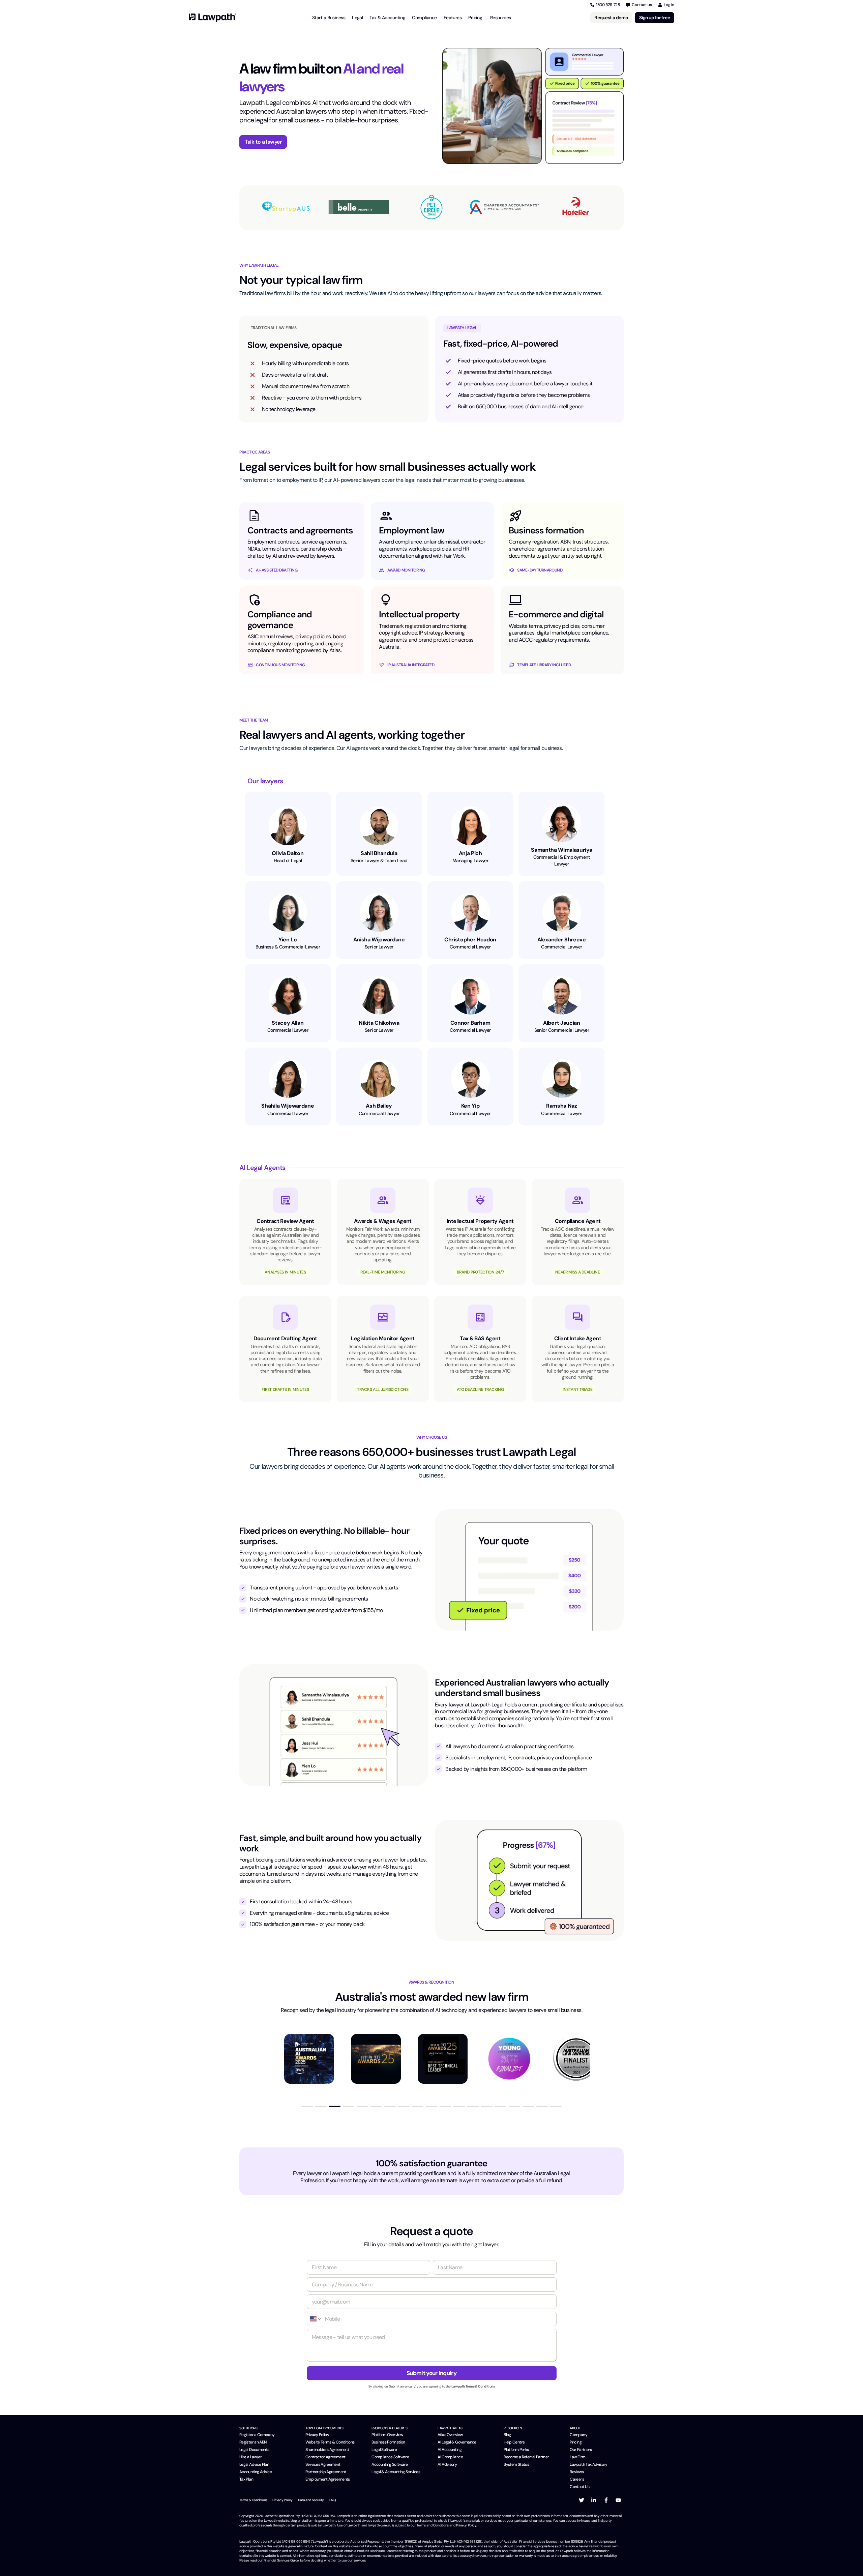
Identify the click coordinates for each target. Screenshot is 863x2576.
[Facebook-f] (606, 2500)
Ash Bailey (379, 1106)
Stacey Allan (288, 1023)
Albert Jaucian (562, 1023)
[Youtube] (618, 2500)
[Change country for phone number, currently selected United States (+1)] (315, 2319)
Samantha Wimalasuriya (561, 850)
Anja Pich (470, 853)
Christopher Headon (470, 940)
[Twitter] (582, 2500)
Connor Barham (470, 1023)
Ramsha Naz (562, 1106)
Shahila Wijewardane (288, 1106)
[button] (307, 2106)
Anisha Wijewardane (379, 940)
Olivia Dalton (288, 853)
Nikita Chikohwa (379, 1023)
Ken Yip (470, 1106)
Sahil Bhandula (379, 853)
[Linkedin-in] (594, 2500)
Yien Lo (288, 940)
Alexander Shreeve (562, 940)
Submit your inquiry (431, 2373)
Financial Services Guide (281, 2560)
